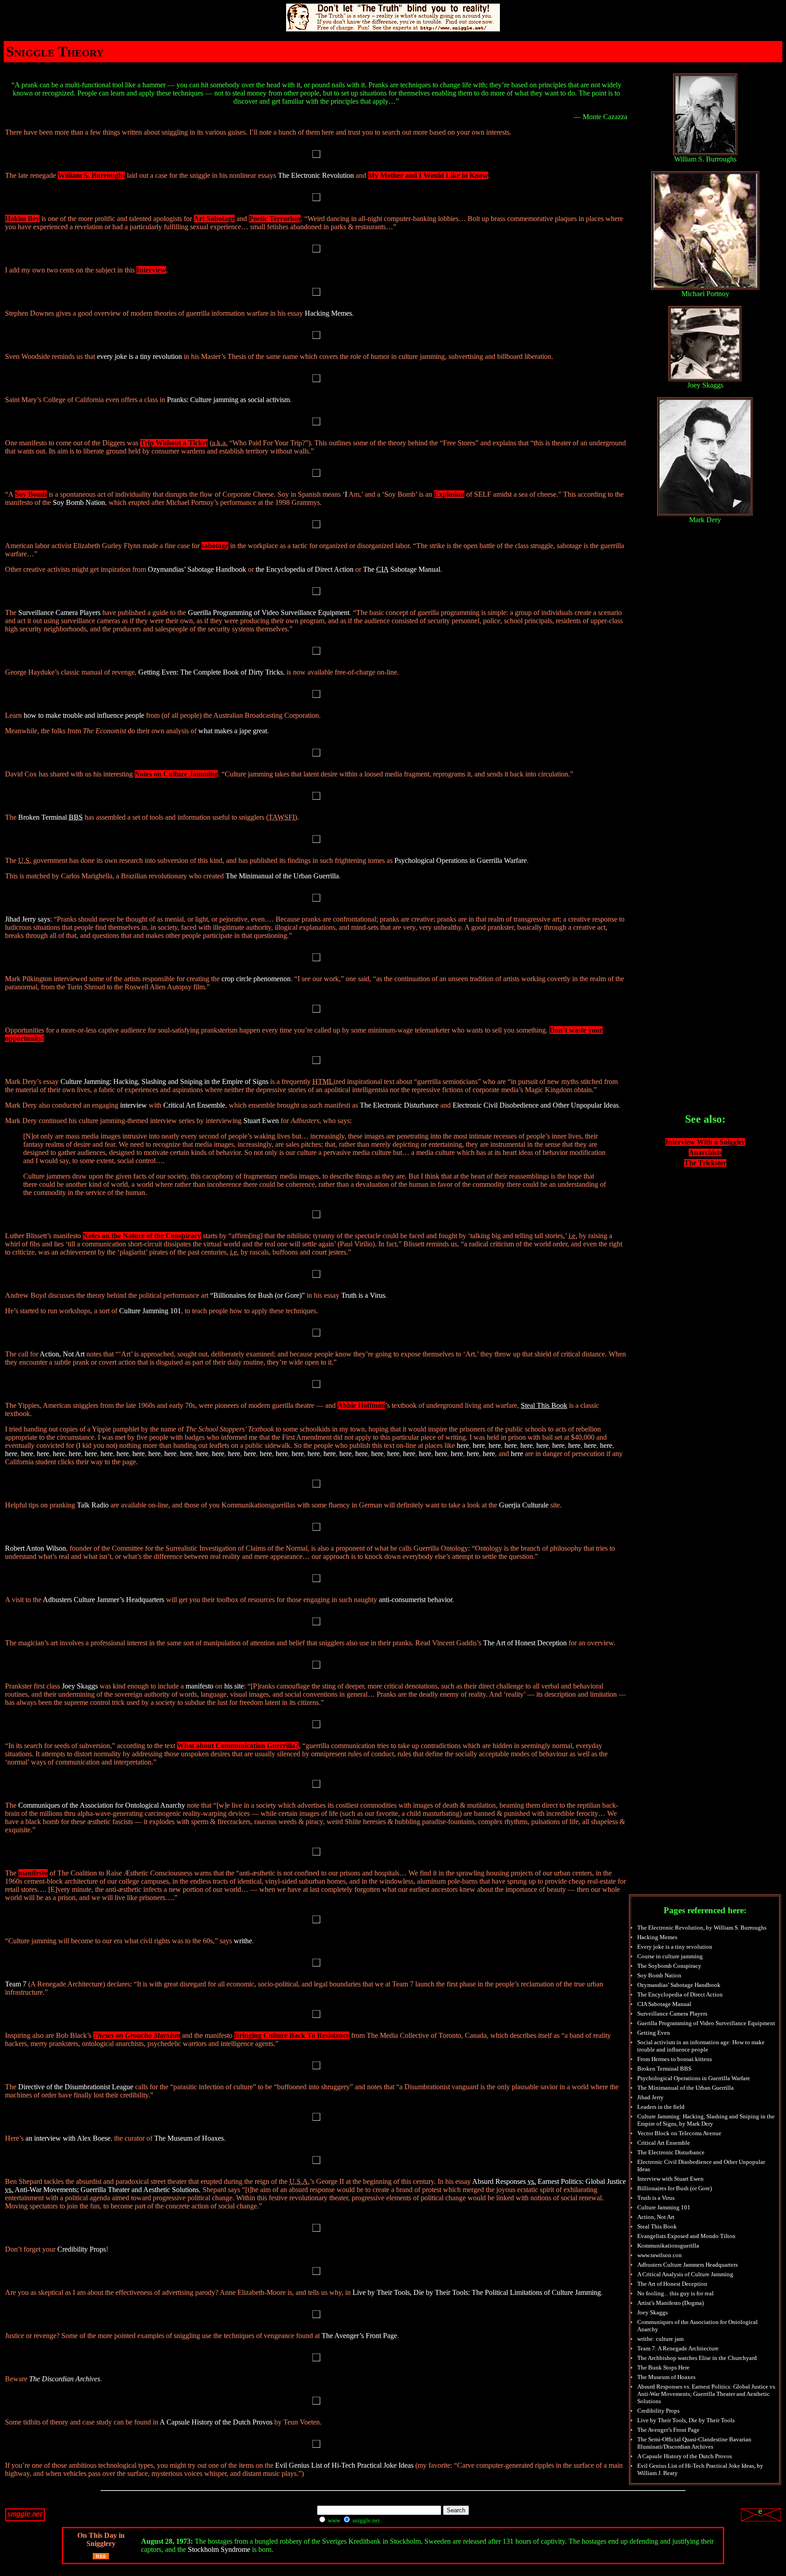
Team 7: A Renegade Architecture (678, 2348)
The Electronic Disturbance (399, 1105)
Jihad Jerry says (28, 919)
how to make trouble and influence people (84, 715)
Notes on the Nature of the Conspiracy (142, 1236)
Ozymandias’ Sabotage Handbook (197, 569)
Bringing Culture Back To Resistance (292, 2035)
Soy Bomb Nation (79, 502)
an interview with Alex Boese (68, 2138)
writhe (243, 1941)
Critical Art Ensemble (194, 1105)
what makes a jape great (233, 731)
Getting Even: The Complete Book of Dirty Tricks (211, 672)
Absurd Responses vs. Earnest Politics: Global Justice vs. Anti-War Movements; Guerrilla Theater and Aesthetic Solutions (707, 2394)
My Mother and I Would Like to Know (428, 175)
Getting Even (654, 2033)
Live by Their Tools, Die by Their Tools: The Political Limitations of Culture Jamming (477, 2292)
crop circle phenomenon (256, 979)
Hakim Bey (22, 219)
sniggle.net (365, 2520)
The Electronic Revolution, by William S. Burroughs (702, 1928)
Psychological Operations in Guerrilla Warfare (461, 860)
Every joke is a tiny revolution (675, 1947)
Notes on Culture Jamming (176, 774)
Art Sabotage (214, 219)
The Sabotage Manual (402, 569)
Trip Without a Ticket (174, 443)
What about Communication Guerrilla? (238, 1746)
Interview (151, 270)
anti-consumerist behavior (416, 1600)
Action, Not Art (62, 1354)
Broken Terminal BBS (664, 2069)
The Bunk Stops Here (663, 2367)
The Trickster (705, 1163)
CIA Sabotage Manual (664, 2004)
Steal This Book (657, 2226)
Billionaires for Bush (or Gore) (675, 2188)
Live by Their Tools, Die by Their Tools (686, 2420)
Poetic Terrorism (275, 219)
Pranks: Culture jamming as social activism (228, 400)
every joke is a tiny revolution (139, 356)
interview (134, 1105)
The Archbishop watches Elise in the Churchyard (697, 2358)
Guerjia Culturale (524, 1505)
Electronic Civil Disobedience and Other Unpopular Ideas (536, 1105)
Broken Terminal (50, 817)
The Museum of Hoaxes (189, 2138)
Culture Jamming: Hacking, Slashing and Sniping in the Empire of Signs (164, 1081)
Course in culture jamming (670, 1956)
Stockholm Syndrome (219, 2549)
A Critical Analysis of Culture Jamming (685, 2274)
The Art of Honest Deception (525, 1643)
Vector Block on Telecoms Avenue (679, 2133)
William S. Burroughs (91, 175)
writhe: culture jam (660, 2339)
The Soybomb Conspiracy (669, 1966)
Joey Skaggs (80, 1686)
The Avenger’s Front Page (359, 2336)
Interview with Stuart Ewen (670, 2179)
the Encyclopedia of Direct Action (305, 569)
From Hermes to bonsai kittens (675, 2059)
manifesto (199, 1686)
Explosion (449, 494)
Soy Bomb (31, 494)
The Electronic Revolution (316, 175)
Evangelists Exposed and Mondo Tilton (686, 2236)
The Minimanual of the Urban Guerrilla (282, 876)
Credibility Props (82, 2249)
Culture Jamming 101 (150, 1311)
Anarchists (705, 1152)
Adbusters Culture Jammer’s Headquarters (103, 1600)
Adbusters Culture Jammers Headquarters (688, 2265)
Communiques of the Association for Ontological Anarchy (102, 1805)
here (463, 1445)
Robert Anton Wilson (35, 1548)
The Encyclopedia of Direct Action (680, 1994)
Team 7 (16, 1984)
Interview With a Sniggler (705, 1142)
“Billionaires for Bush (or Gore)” (257, 1295)
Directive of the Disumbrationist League (76, 2087)
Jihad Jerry (650, 2097)
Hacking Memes (328, 313)
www (333, 2520)
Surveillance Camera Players (59, 612)
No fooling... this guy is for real (675, 2293)
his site (234, 1686)
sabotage (215, 546)
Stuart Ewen (261, 1121)
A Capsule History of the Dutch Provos (216, 2422)
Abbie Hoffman (361, 1405)
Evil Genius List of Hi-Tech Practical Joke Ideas (344, 2465)
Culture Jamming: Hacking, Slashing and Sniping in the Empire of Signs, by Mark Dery (706, 2120)
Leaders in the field (661, 2107)
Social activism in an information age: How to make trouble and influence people (701, 2046)
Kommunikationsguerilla (668, 2246)
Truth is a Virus (363, 1295)
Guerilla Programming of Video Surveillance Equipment (269, 612)
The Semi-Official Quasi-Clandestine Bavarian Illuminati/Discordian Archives (694, 2443)
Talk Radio (93, 1505)
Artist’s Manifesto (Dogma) (670, 2303)
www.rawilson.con (660, 2255)
